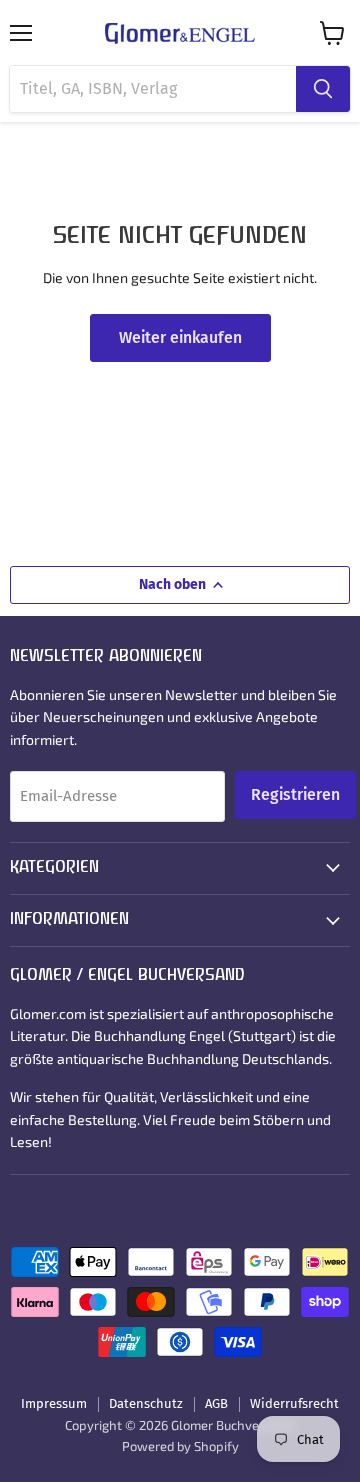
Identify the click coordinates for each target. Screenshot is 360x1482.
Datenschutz (146, 1403)
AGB (216, 1403)
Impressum (54, 1403)
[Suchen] (323, 89)
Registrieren (295, 794)
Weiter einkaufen (180, 337)
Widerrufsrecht (294, 1403)
